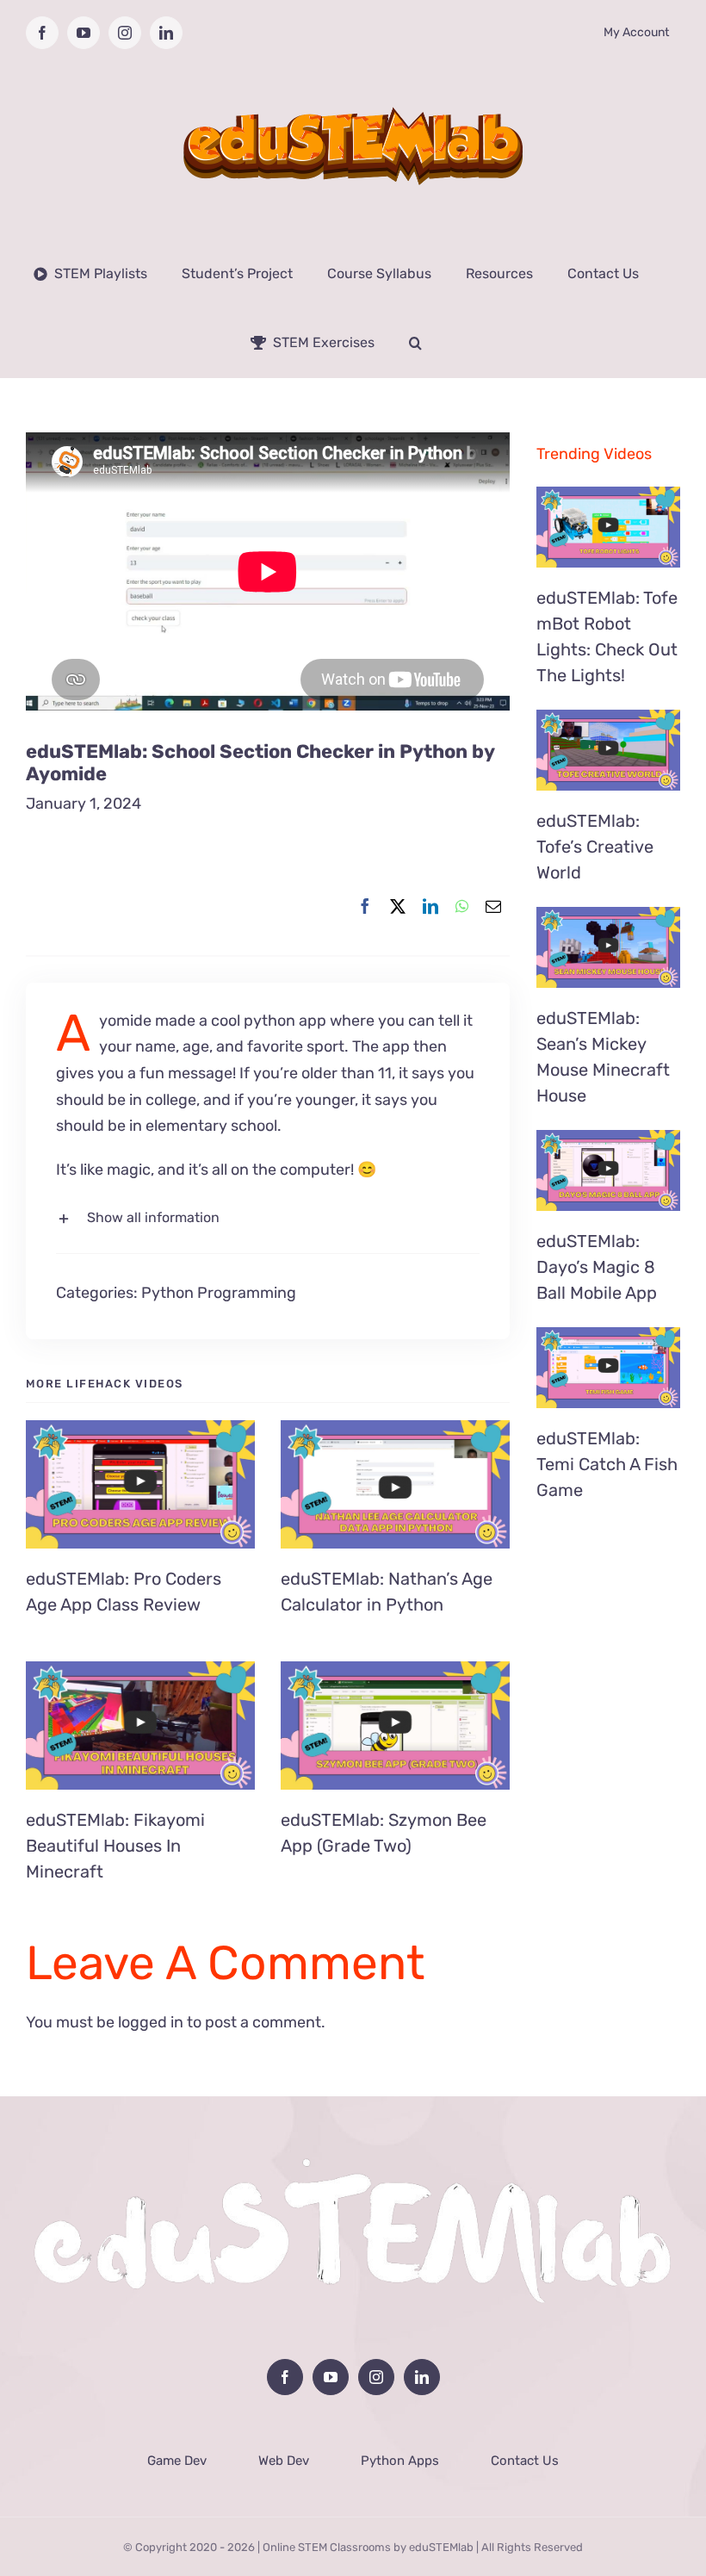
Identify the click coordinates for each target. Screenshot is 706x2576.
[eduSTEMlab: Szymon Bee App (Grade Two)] (395, 1726)
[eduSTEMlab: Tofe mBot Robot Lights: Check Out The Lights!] (608, 527)
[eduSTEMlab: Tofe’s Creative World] (608, 750)
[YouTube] (331, 2377)
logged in (151, 2022)
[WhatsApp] (462, 907)
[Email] (493, 907)
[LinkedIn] (430, 907)
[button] (415, 343)
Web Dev (284, 2461)
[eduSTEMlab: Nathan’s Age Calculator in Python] (395, 1485)
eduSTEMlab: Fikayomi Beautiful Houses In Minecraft (115, 1846)
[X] (398, 907)
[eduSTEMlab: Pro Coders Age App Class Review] (140, 1485)
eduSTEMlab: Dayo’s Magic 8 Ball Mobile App (597, 1267)
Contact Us (525, 2461)
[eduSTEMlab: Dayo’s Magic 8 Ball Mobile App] (608, 1170)
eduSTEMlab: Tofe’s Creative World (595, 847)
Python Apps (400, 2461)
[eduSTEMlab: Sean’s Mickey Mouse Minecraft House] (608, 947)
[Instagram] (376, 2377)
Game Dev (177, 2461)
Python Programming (219, 1293)
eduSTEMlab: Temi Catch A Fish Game (607, 1464)
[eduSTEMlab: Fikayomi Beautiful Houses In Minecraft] (140, 1726)
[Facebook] (365, 907)
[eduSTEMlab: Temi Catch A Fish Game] (608, 1368)
